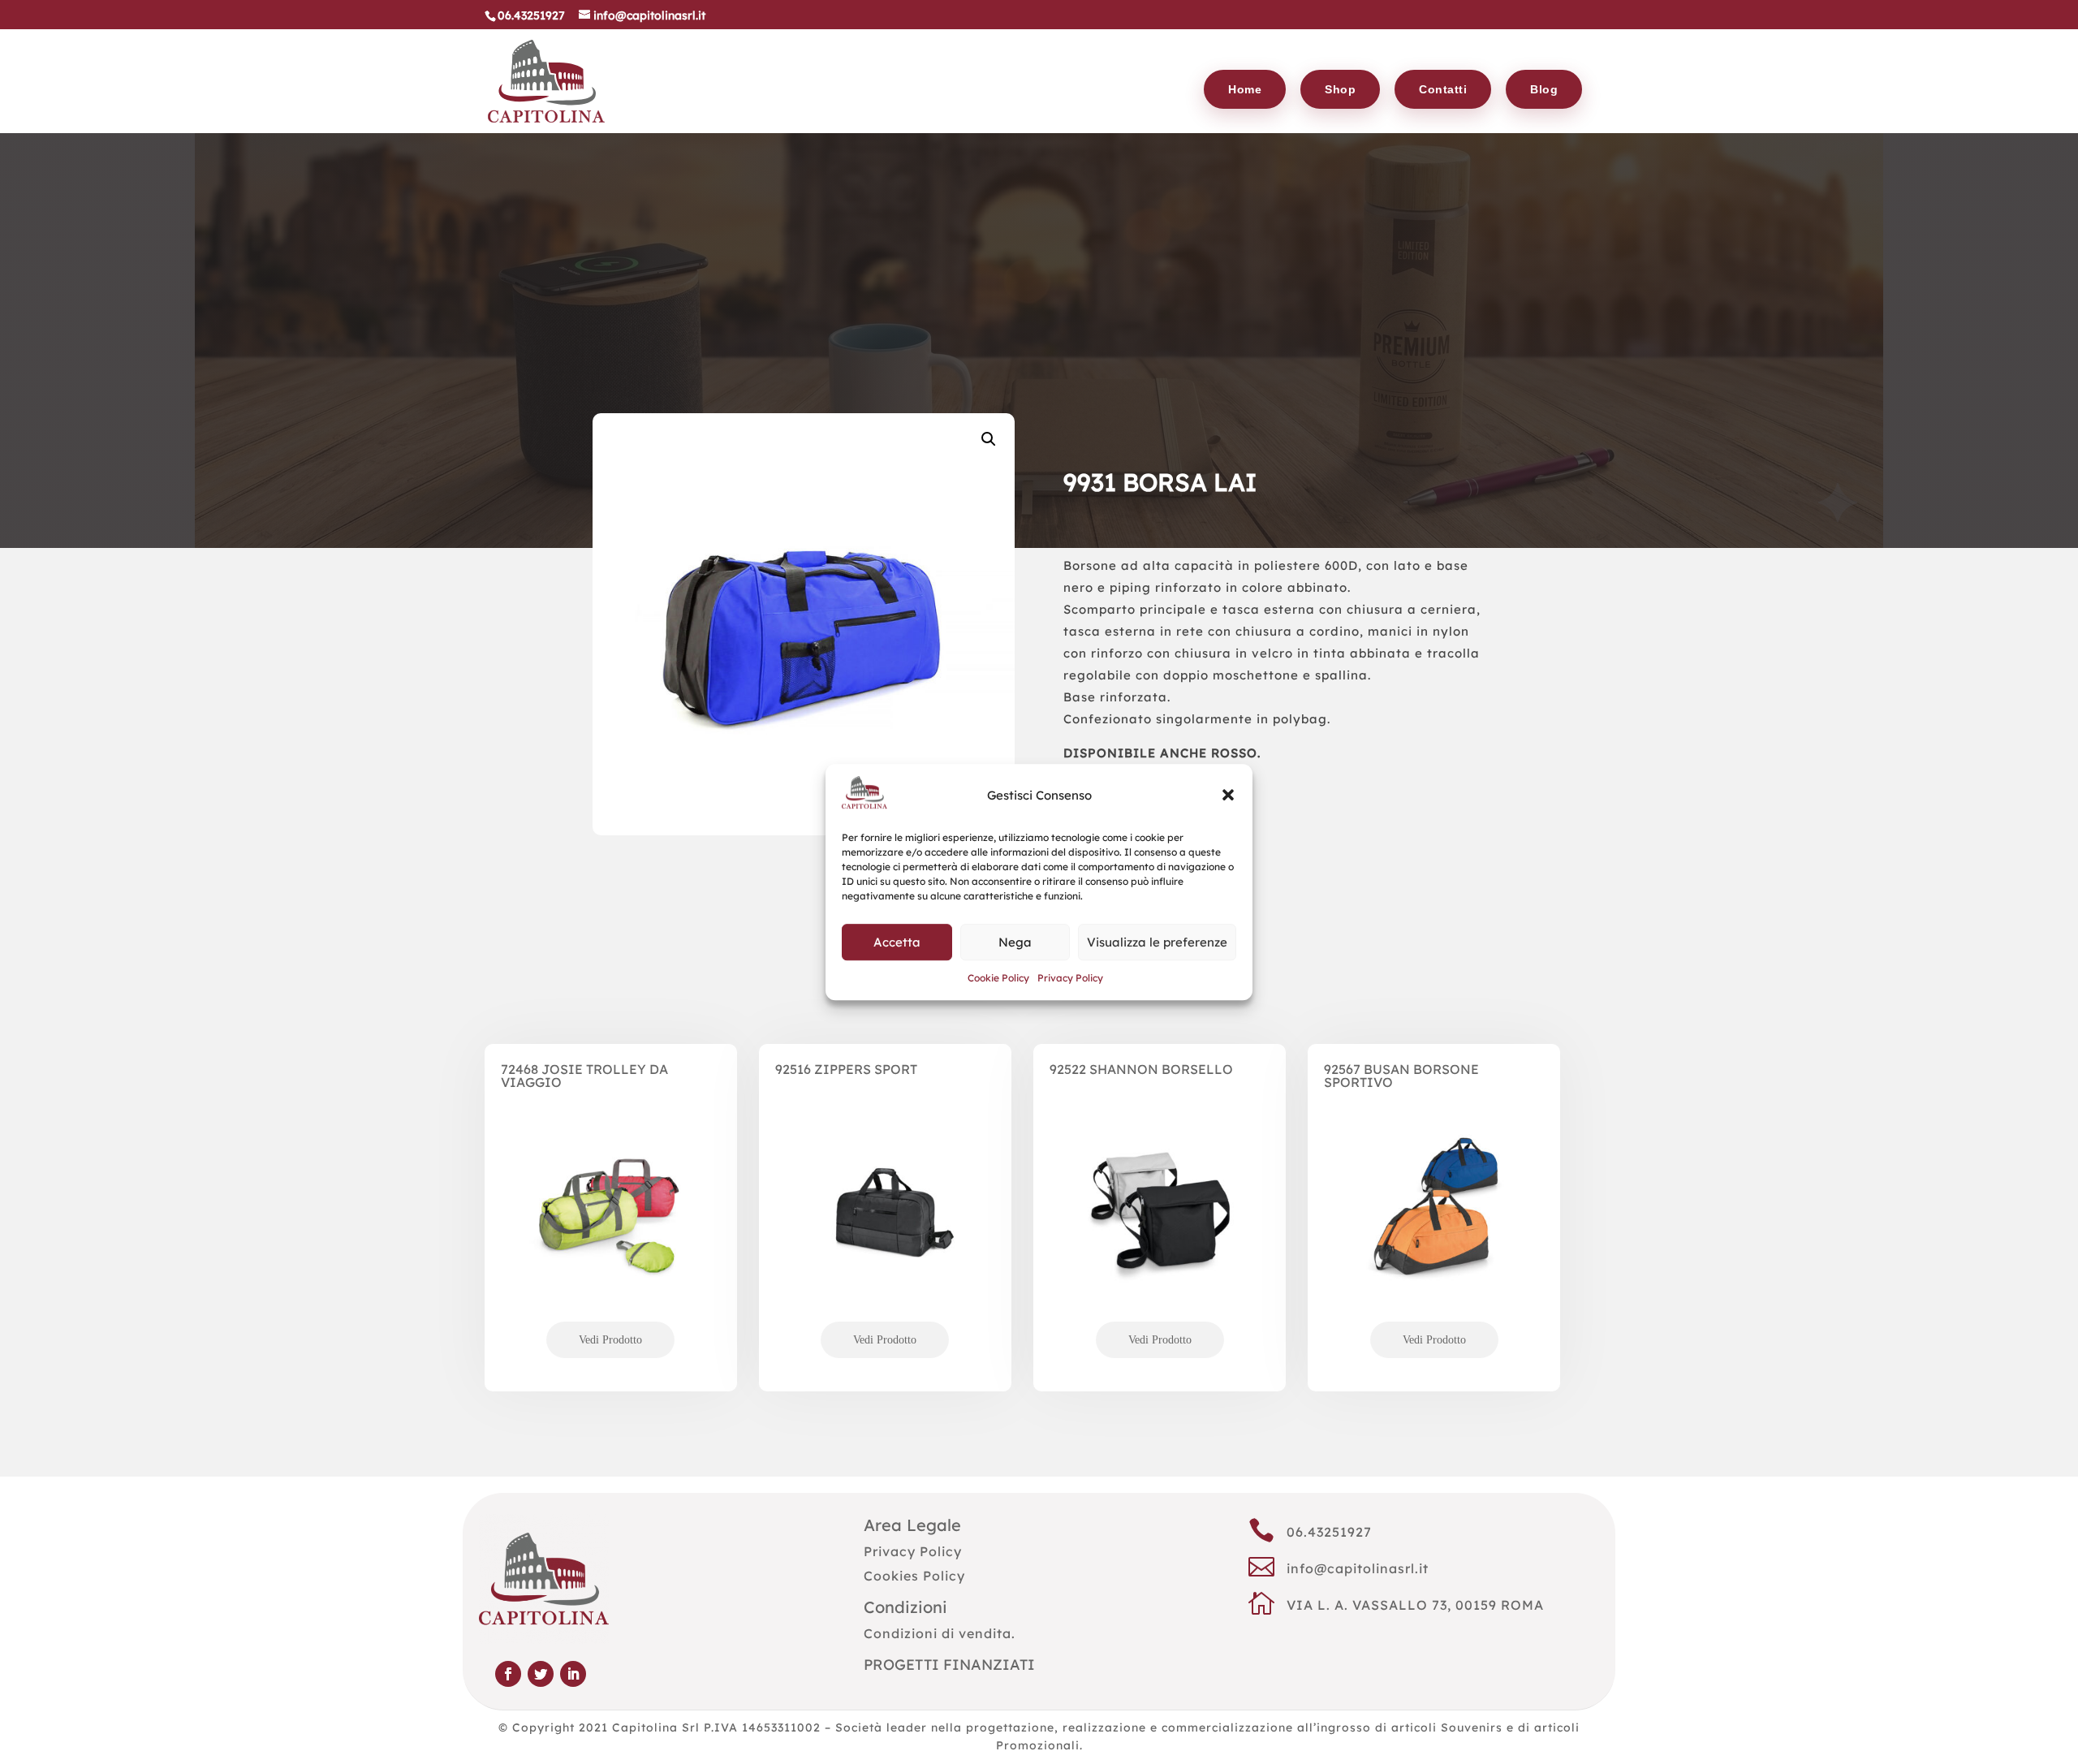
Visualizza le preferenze (1157, 942)
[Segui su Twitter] (541, 1674)
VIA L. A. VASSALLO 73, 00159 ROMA (1415, 1605)
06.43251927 (1329, 1532)
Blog (1544, 89)
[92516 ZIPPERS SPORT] (885, 1238)
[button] (1228, 796)
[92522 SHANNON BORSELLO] (1160, 1238)
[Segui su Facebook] (508, 1674)
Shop (1340, 89)
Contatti (1443, 89)
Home (1245, 89)
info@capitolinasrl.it (1358, 1568)
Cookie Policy (998, 979)
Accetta (897, 942)
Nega (1015, 942)
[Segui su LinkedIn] (573, 1674)
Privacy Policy (1070, 979)
